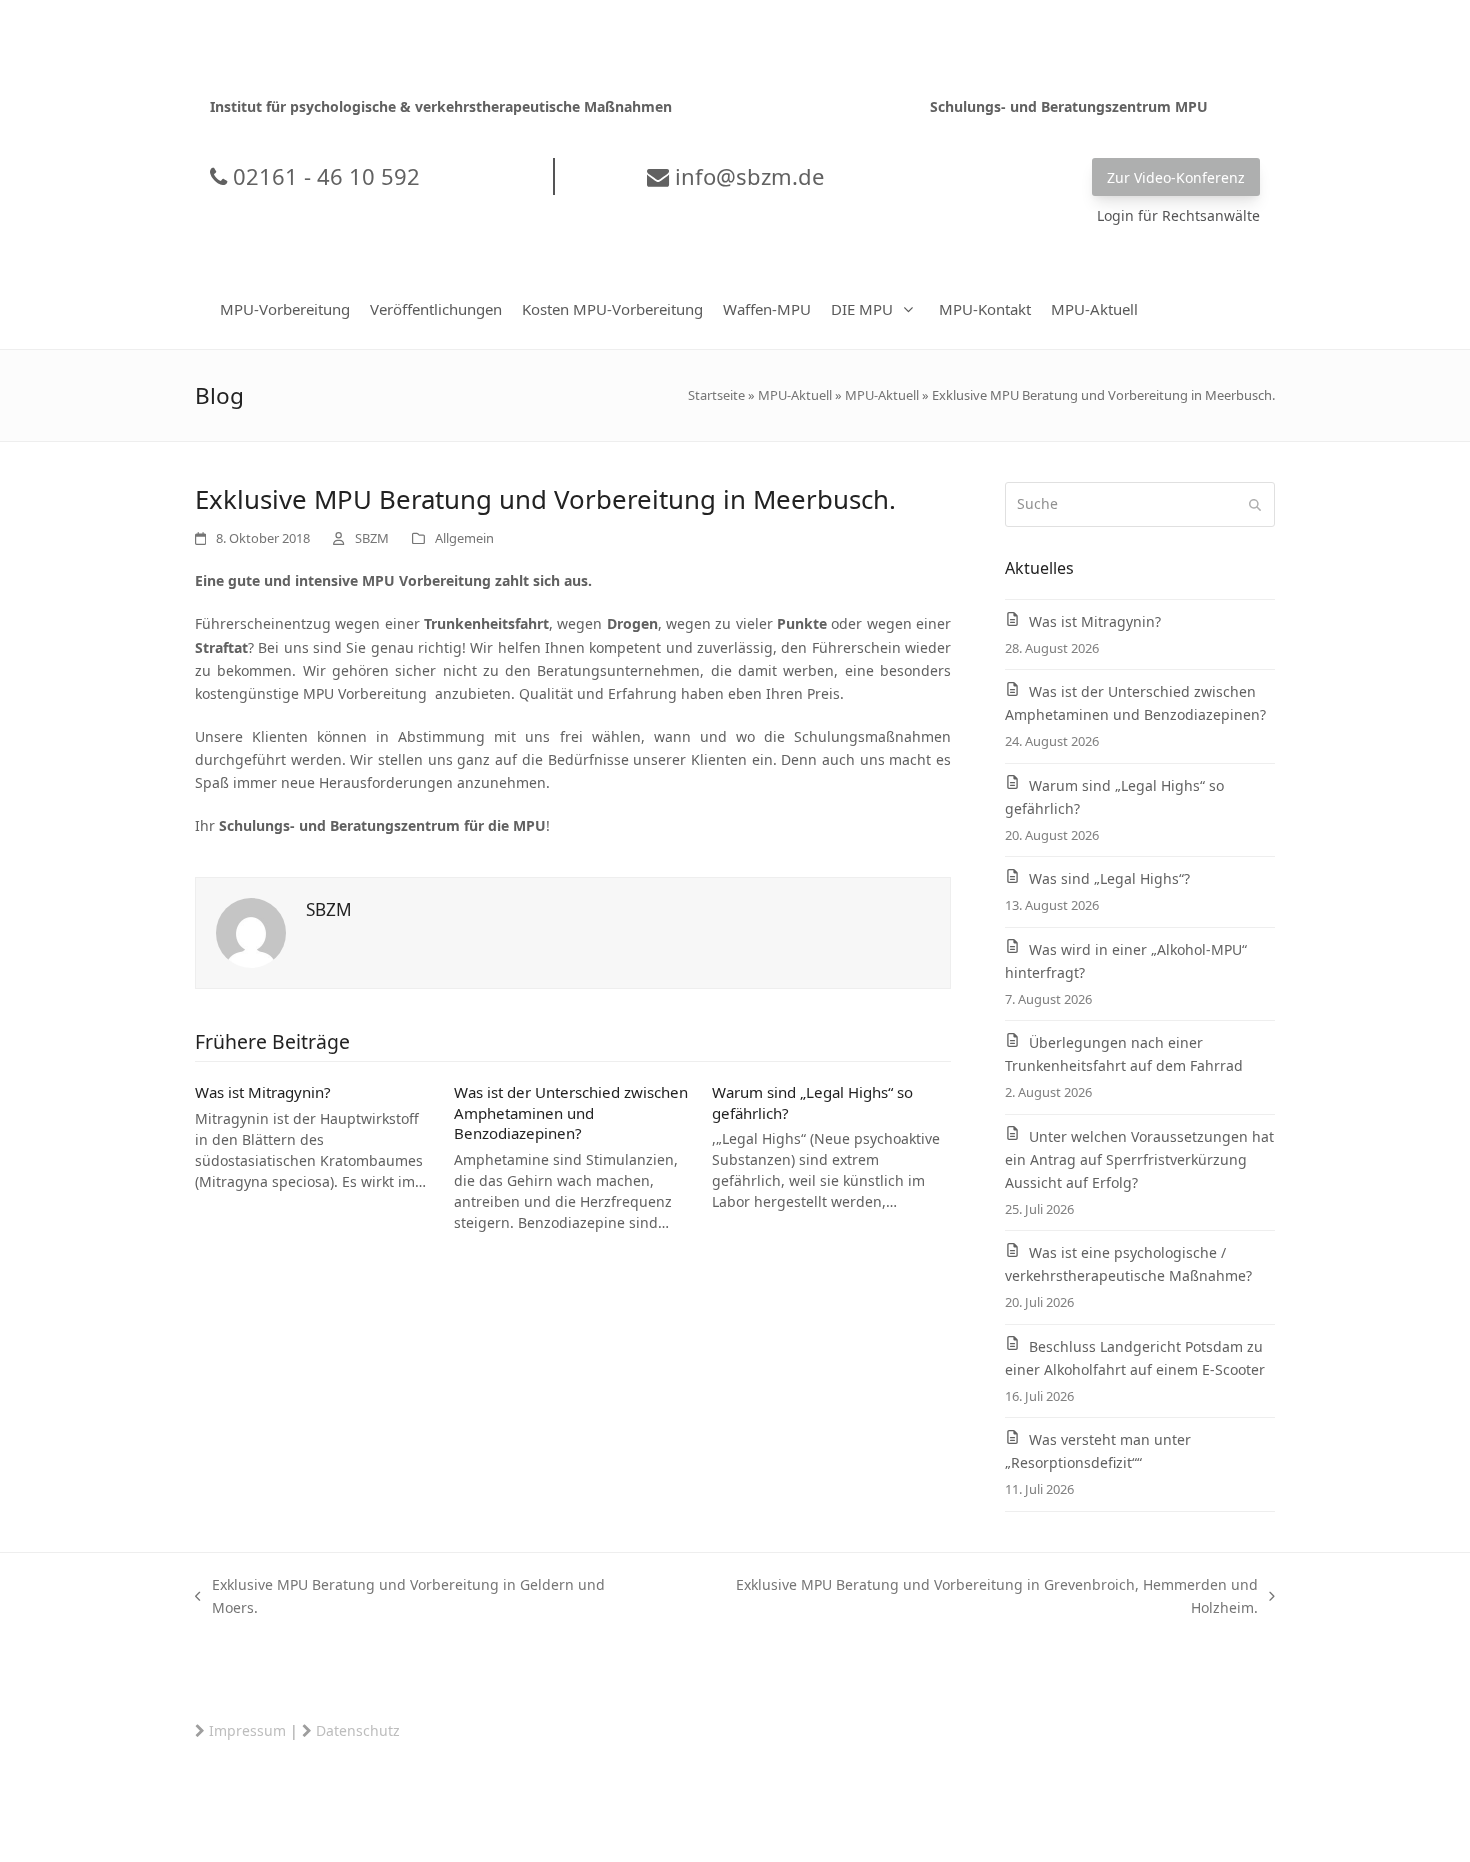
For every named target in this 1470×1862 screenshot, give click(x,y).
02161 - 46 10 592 (323, 176)
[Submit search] (1255, 505)
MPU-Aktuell (795, 395)
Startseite (716, 395)
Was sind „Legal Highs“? (1109, 878)
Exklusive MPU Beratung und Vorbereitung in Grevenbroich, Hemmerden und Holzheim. (965, 1597)
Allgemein (464, 538)
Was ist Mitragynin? (263, 1092)
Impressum (247, 1730)
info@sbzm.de (746, 176)
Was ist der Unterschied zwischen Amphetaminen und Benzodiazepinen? (571, 1112)
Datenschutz (358, 1730)
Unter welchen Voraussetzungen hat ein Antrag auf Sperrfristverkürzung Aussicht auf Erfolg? (1139, 1159)
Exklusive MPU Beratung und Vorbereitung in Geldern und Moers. (400, 1597)
